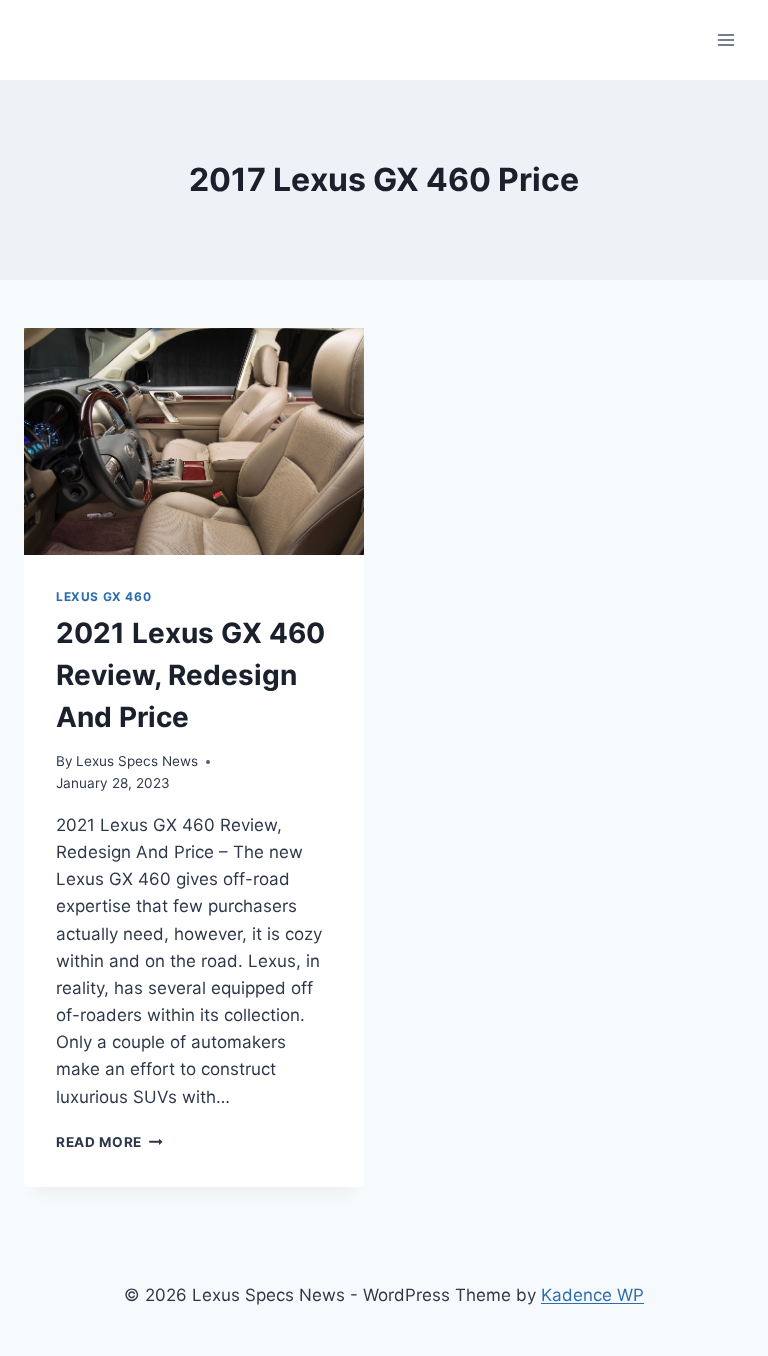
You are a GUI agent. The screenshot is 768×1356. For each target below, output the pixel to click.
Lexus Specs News (137, 761)
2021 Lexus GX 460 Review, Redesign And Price (190, 675)
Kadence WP (592, 1295)
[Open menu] (725, 39)
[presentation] (194, 441)
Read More (109, 1142)
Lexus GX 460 (103, 596)
